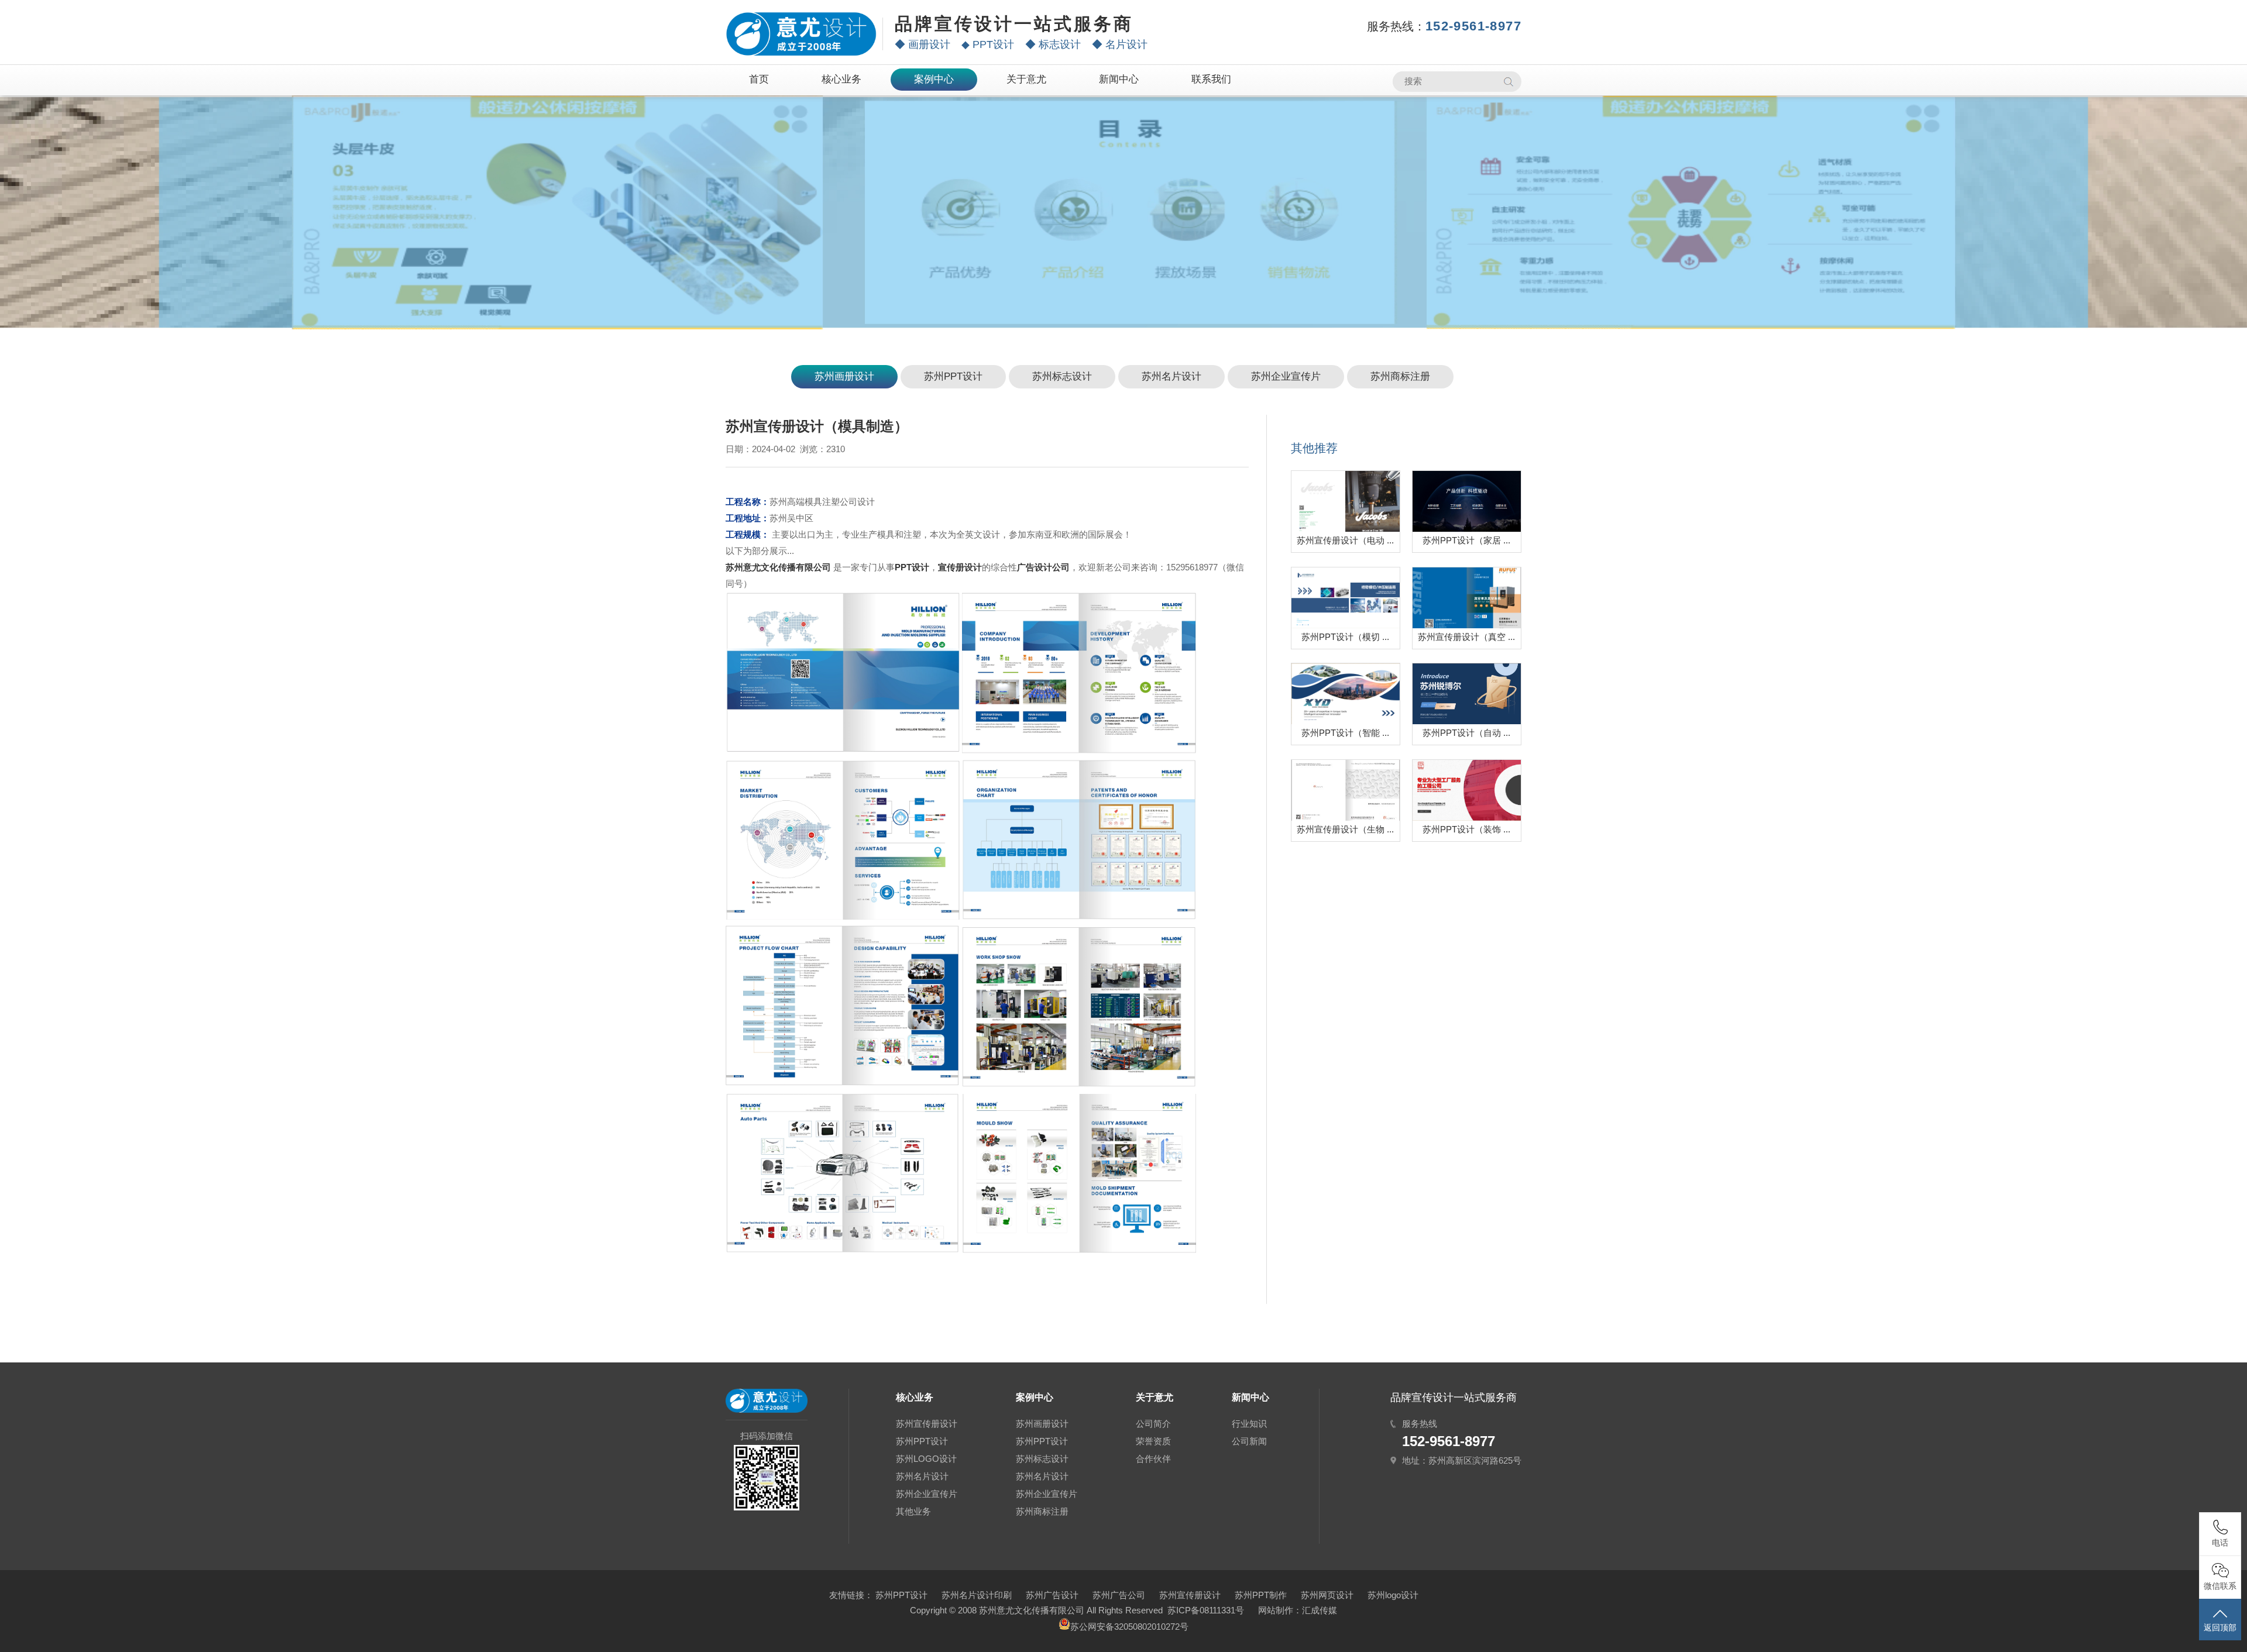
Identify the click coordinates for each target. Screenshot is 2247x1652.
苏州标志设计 (1062, 376)
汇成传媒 (1320, 1610)
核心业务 (841, 79)
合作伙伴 (1153, 1459)
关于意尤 (1026, 79)
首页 (759, 79)
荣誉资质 (1153, 1441)
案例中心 (934, 79)
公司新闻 (1249, 1441)
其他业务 (913, 1511)
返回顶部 (2220, 1627)
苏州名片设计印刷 (977, 1595)
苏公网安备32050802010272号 (1129, 1627)
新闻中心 (1119, 79)
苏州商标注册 (1400, 376)
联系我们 (1211, 79)
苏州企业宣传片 (1286, 376)
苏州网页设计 (1327, 1595)
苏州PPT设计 (953, 376)
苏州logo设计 (1393, 1595)
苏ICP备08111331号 (1206, 1610)
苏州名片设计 (1171, 376)
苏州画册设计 (844, 376)
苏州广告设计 (1052, 1595)
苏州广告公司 (1119, 1595)
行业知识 (1249, 1424)
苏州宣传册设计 (927, 1424)
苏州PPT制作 (1261, 1595)
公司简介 (1153, 1424)
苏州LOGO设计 (926, 1459)
